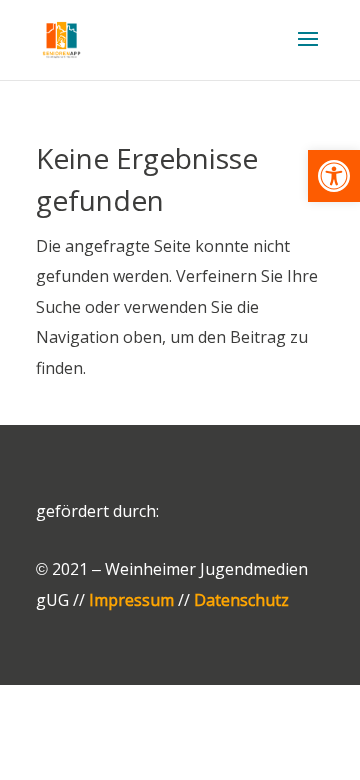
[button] (334, 176)
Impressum (131, 600)
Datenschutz (241, 600)
